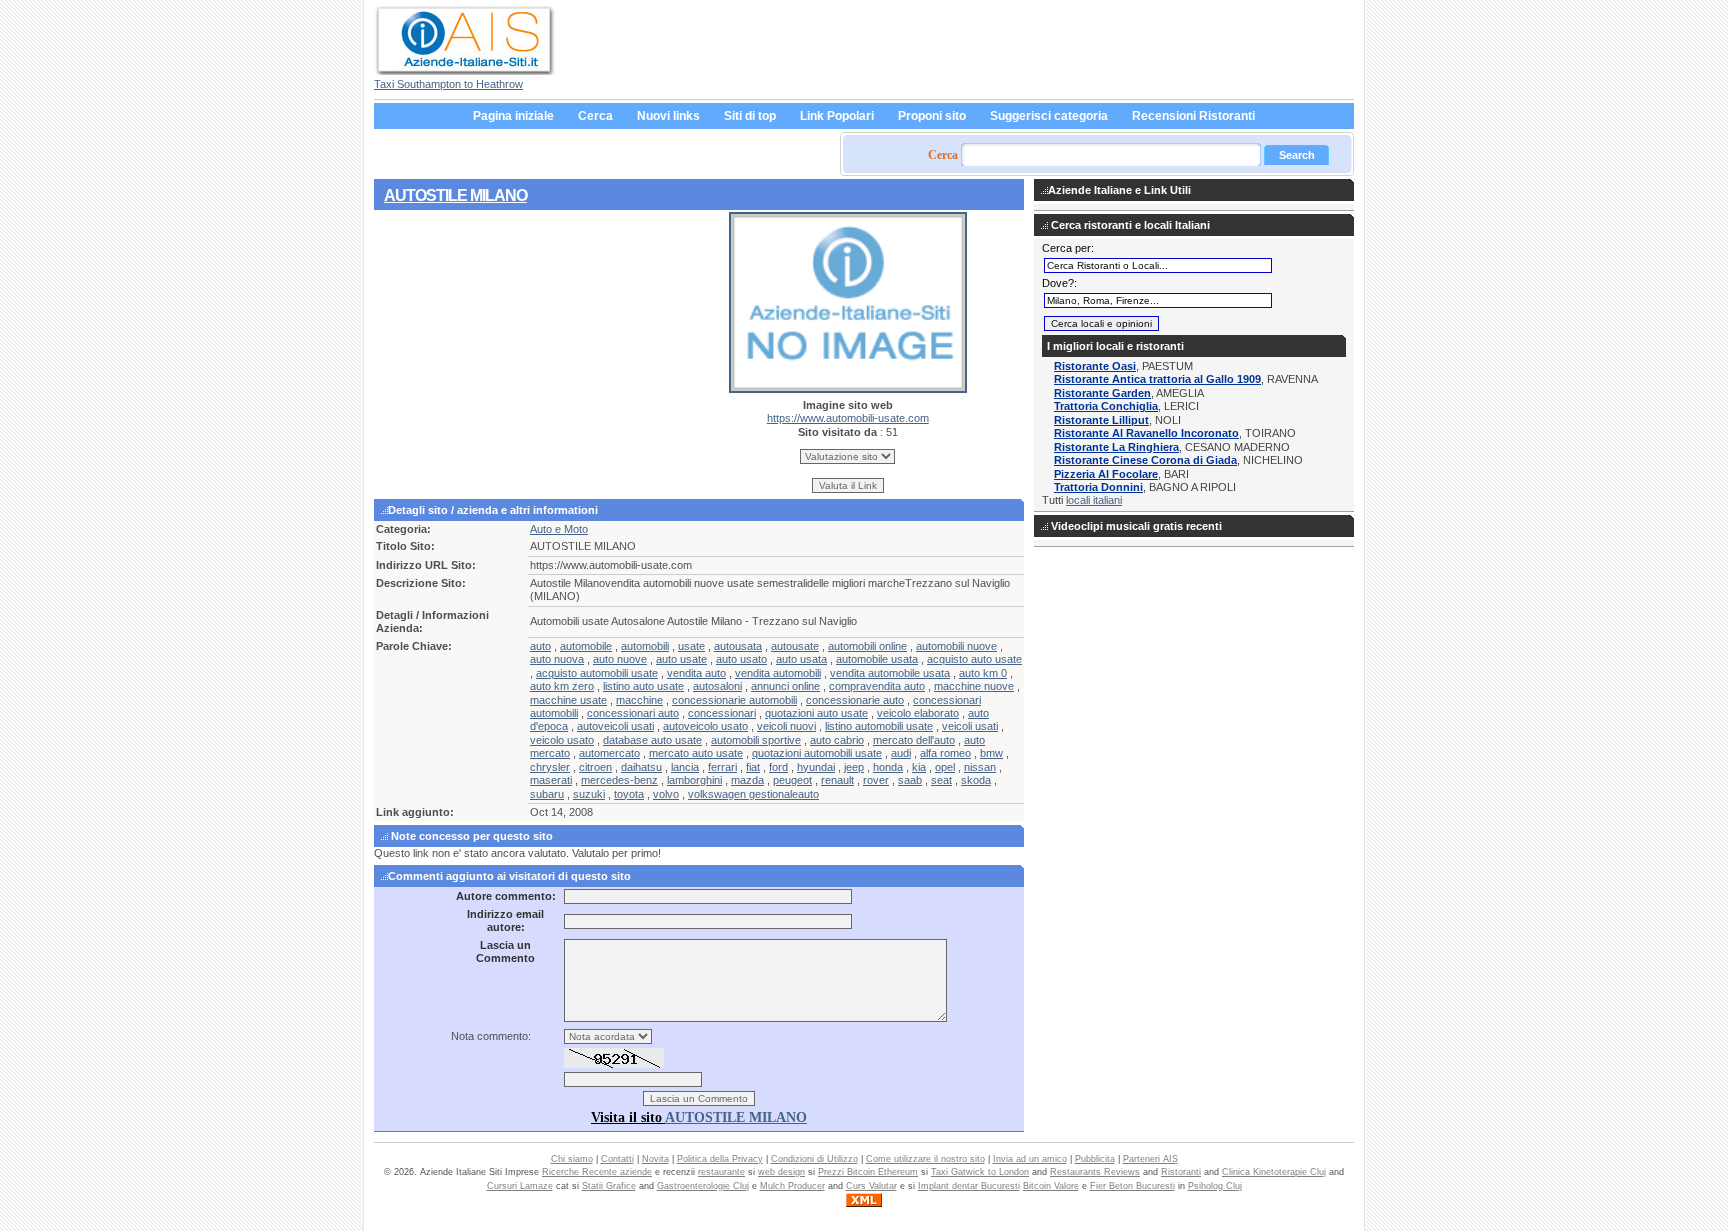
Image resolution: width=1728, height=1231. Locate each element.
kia (919, 767)
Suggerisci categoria (1049, 116)
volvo (666, 794)
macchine (639, 700)
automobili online (867, 646)
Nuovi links (668, 116)
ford (778, 767)
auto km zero (562, 686)
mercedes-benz (619, 780)
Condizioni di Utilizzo (814, 1159)
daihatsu (641, 767)
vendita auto (696, 673)
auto (540, 646)
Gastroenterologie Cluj (703, 1186)
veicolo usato (562, 740)
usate (691, 646)
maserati (551, 780)
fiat (753, 767)
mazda (747, 780)
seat (941, 780)
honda (888, 767)
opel (945, 767)
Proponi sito (932, 116)
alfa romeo (945, 753)
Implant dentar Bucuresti (969, 1186)
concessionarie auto (855, 700)
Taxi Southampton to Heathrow (448, 84)
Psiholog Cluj (1215, 1186)
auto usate (681, 659)
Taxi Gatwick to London (980, 1172)
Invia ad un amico (1030, 1159)
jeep (854, 767)
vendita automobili (778, 673)
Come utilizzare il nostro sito (925, 1159)
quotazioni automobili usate (817, 753)
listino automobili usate (879, 726)
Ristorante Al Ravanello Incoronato (1146, 433)
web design (781, 1172)
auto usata (801, 659)
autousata (738, 646)
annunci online (785, 686)
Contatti (617, 1159)
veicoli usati (970, 726)
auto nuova (557, 659)
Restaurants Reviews (1095, 1172)
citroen (595, 767)
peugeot (792, 780)
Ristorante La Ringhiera (1116, 447)
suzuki (589, 794)
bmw (991, 753)
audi (901, 753)
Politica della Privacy (720, 1159)
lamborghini (694, 780)
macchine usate (568, 700)
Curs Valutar (871, 1186)
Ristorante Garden (1102, 393)
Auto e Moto (559, 529)
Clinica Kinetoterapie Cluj (1274, 1172)
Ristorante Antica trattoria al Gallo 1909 (1157, 379)
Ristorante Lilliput (1101, 420)
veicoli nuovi (786, 726)
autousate (795, 646)
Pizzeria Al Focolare (1106, 474)
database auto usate (652, 740)
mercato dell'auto (914, 740)
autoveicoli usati (615, 726)
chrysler (550, 767)
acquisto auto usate (974, 659)
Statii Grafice (609, 1186)
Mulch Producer (792, 1186)
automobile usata (877, 659)
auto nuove (620, 659)
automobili (645, 646)
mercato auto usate (696, 753)
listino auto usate (643, 686)
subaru (547, 794)
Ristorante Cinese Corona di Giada (1145, 460)
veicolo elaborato (918, 713)
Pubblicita (1095, 1159)
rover (876, 780)
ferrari (722, 767)
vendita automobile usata (890, 673)
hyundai (816, 767)
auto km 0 (983, 673)
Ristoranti (1181, 1172)
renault (837, 780)
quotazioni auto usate (816, 713)
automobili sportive (756, 740)
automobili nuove (956, 646)
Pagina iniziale (513, 116)
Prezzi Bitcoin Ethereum (868, 1172)
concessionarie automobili (734, 700)
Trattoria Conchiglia (1106, 406)
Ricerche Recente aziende (597, 1172)
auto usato (741, 659)
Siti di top (750, 116)
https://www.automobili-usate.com (848, 418)
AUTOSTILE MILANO (455, 195)
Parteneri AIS (1150, 1159)
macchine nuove (974, 686)
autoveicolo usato (705, 726)
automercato (609, 753)
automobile (586, 646)
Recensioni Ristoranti (1193, 116)
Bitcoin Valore (1051, 1186)
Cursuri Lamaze (520, 1186)
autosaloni (717, 686)
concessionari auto (633, 713)
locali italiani (1094, 500)
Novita (655, 1159)
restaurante (721, 1172)
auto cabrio (837, 740)
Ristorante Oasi (1095, 366)
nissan (980, 767)
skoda (976, 780)
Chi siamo (572, 1159)
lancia (685, 767)
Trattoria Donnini (1098, 487)
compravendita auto (877, 686)
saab (910, 780)
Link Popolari (837, 116)
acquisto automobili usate (597, 673)
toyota (629, 794)
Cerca (595, 116)
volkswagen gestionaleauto (753, 794)
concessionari (722, 713)
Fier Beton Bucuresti (1132, 1186)
